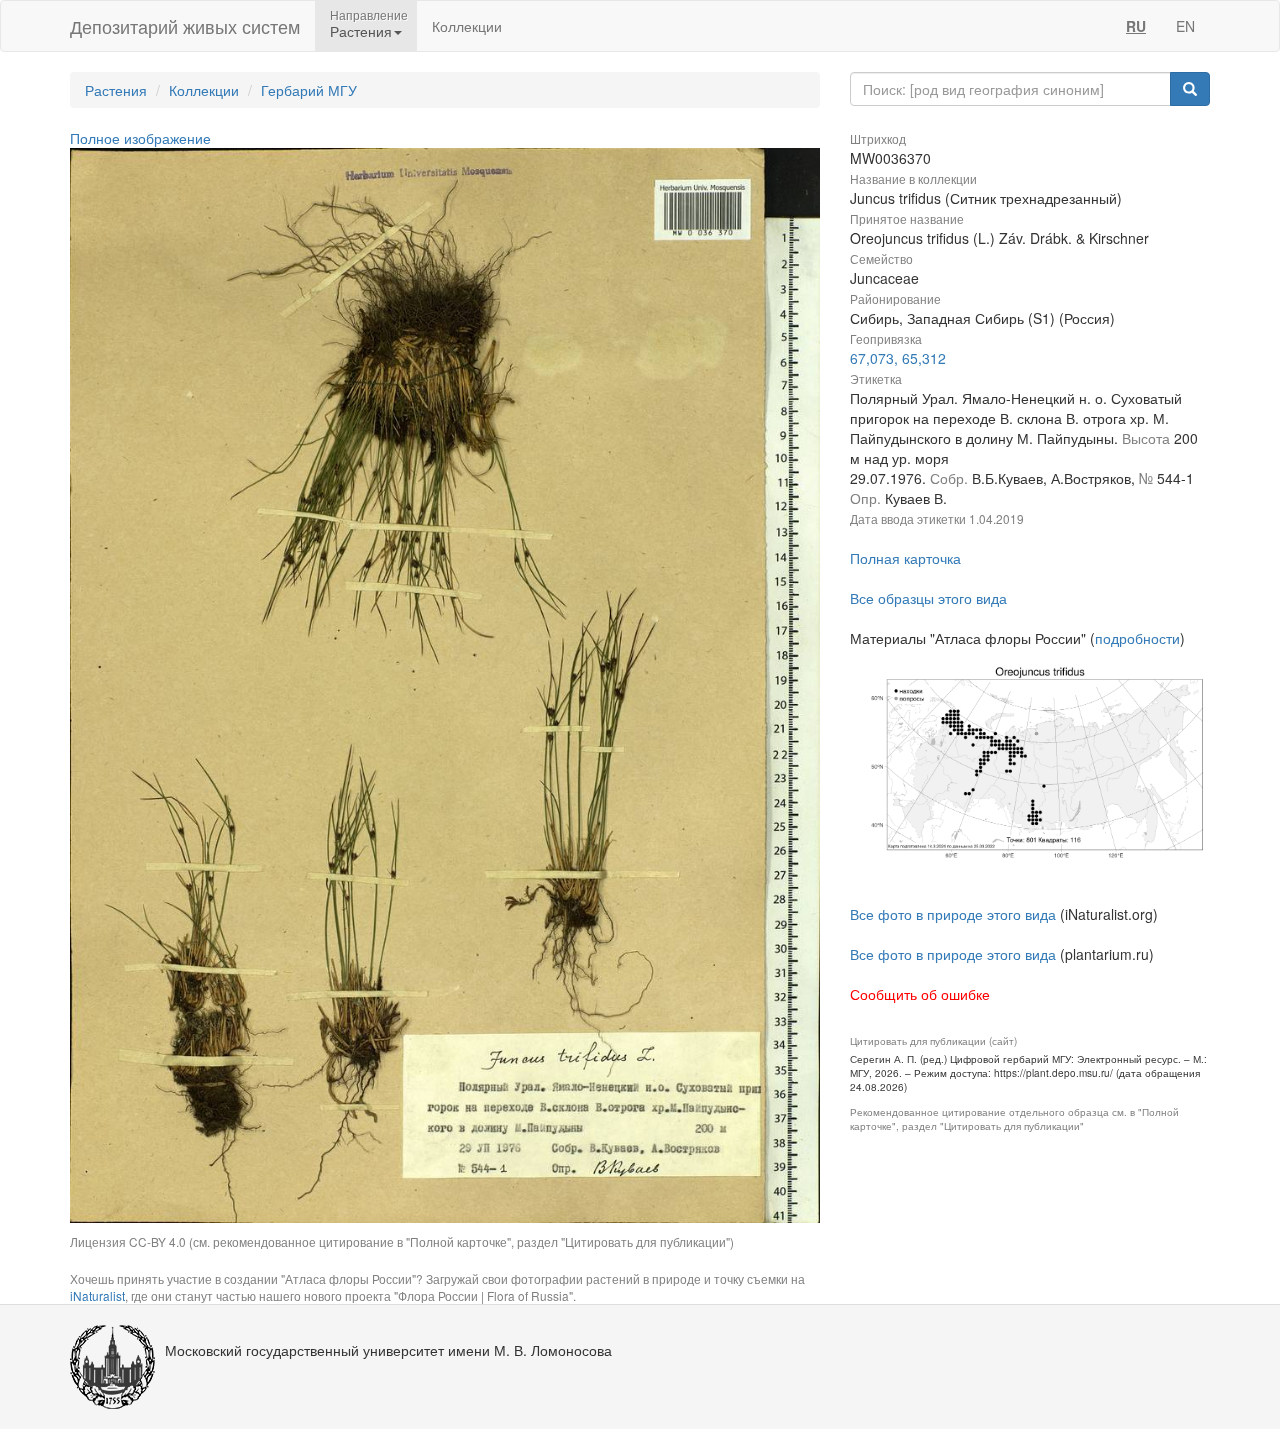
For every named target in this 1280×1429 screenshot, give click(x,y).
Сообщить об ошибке (920, 994)
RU (1136, 26)
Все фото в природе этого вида (953, 914)
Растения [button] (361, 31)
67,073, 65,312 (898, 358)
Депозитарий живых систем (185, 26)
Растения (116, 90)
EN (1185, 26)
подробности (1137, 638)
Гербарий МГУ (309, 90)
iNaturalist (97, 1295)
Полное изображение (140, 138)
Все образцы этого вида (928, 598)
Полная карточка (905, 558)
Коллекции (467, 26)
